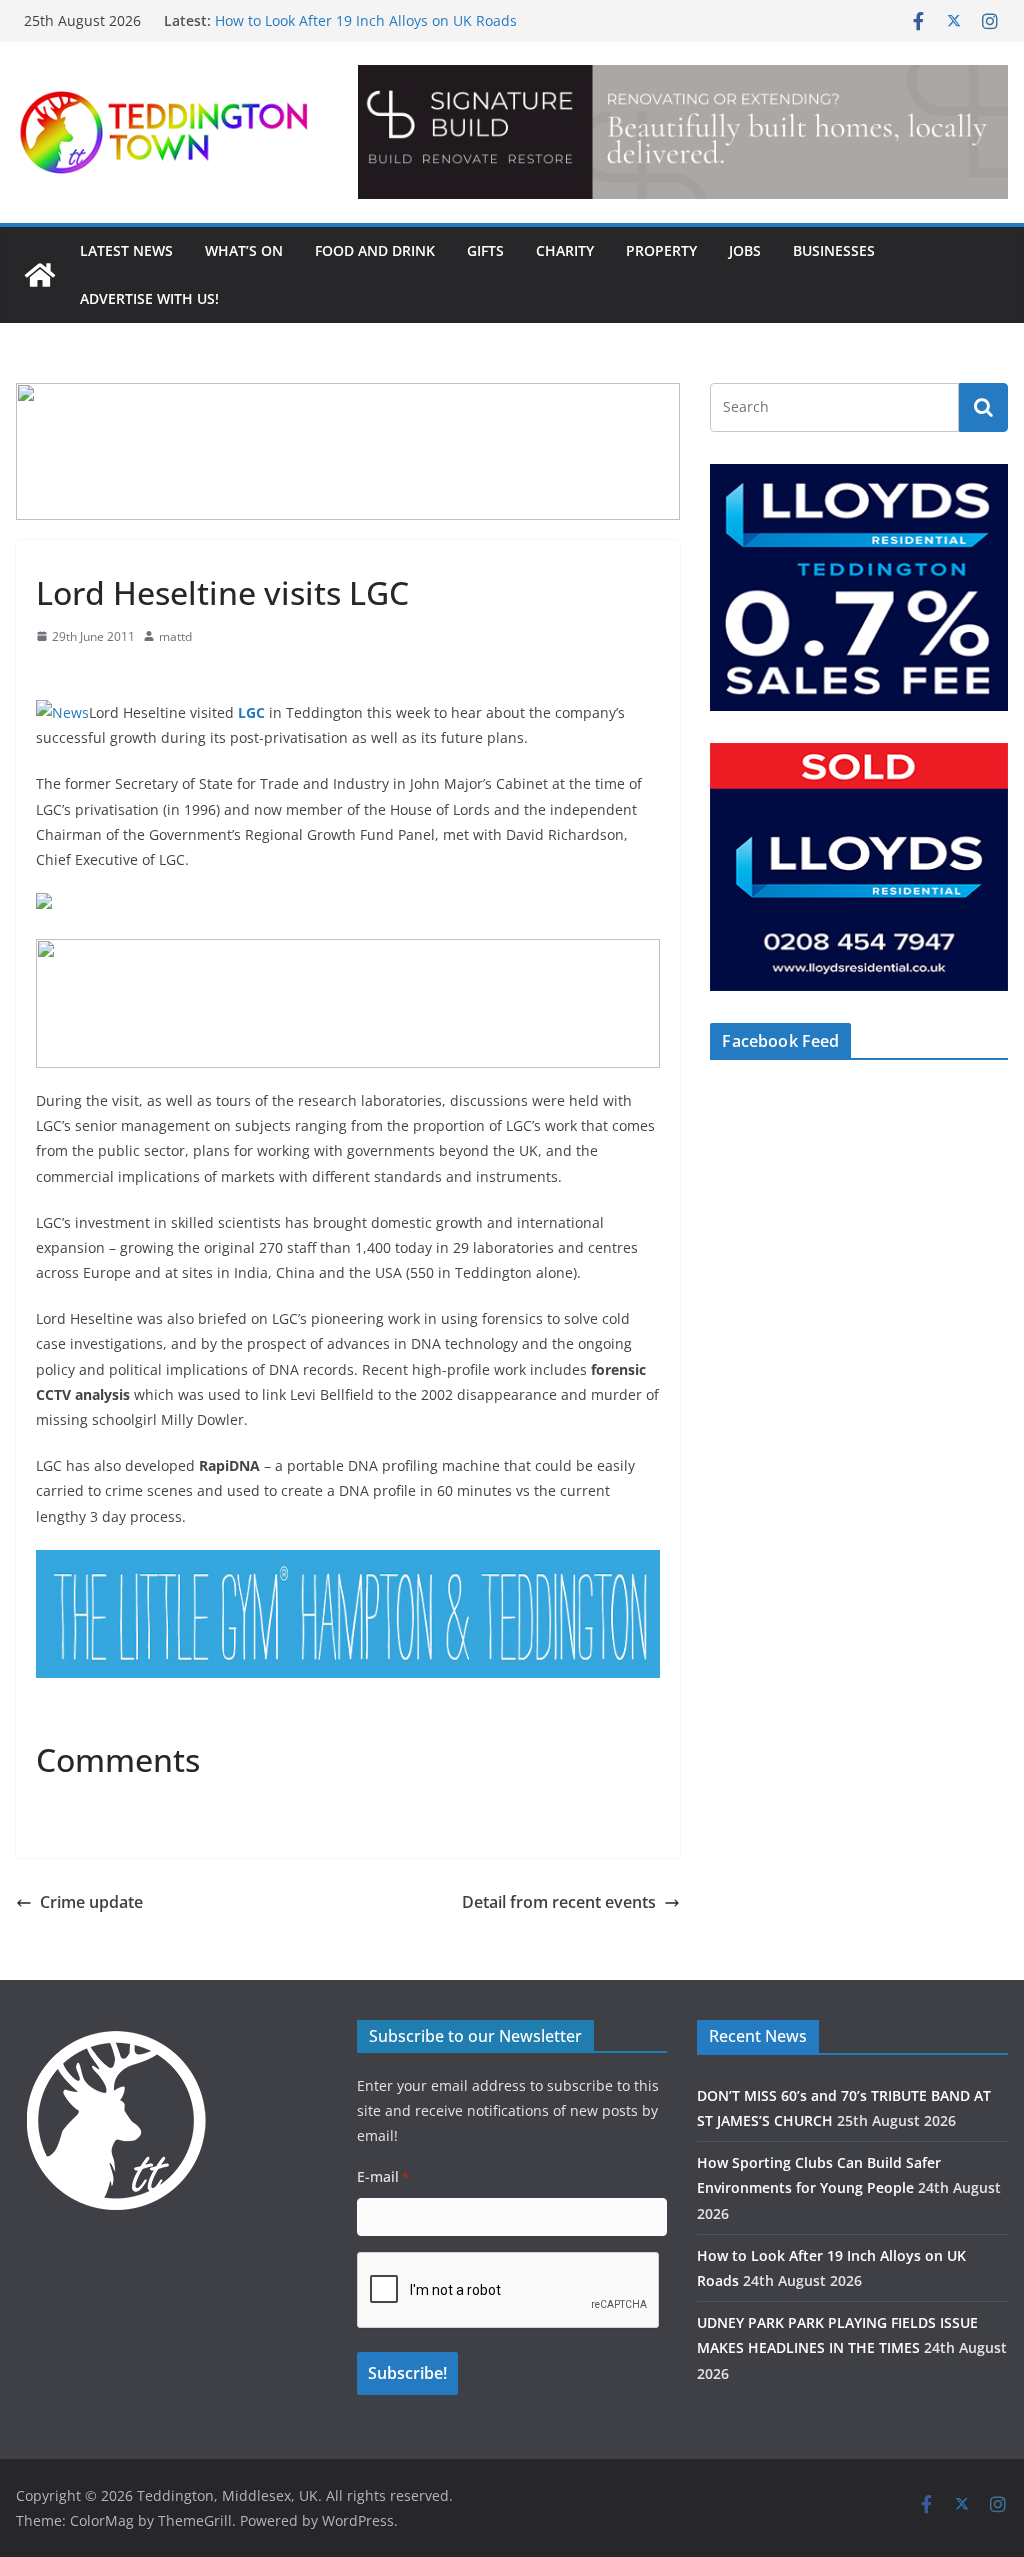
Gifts (485, 250)
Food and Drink (375, 250)
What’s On (244, 250)
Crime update (91, 1902)
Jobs (745, 250)
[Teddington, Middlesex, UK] (40, 275)
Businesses (834, 250)
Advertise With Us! (149, 298)
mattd (175, 636)
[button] (683, 132)
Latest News (126, 250)
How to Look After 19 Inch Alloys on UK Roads (366, 20)
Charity (565, 250)
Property (661, 250)
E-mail (383, 2176)
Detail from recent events (559, 1902)
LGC (251, 712)
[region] (683, 132)
